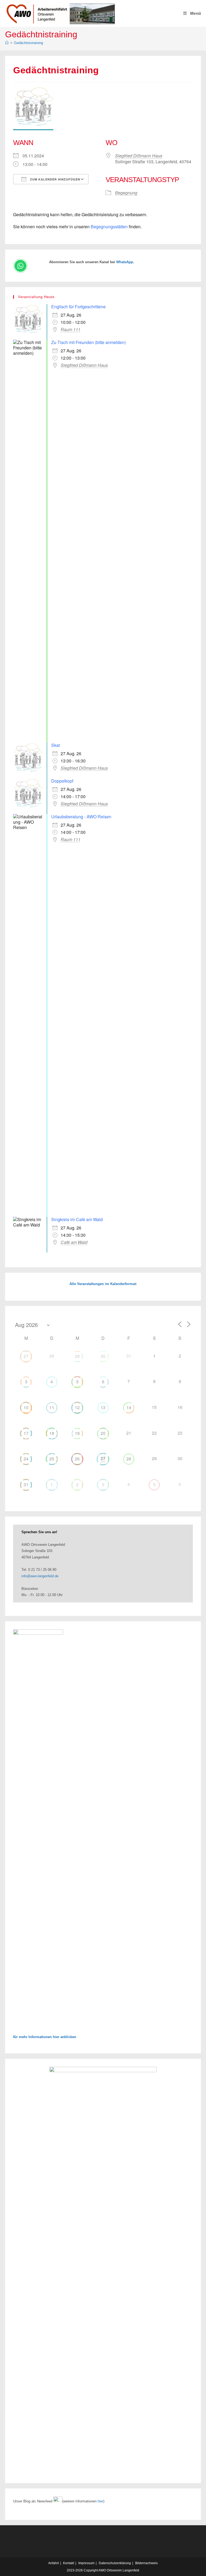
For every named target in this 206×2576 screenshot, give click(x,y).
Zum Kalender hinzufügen (55, 179)
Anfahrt (54, 2563)
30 (103, 1356)
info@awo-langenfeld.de (40, 1576)
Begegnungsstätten (109, 227)
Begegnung (126, 193)
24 (26, 1459)
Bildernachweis (146, 2563)
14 (129, 1407)
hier (100, 2501)
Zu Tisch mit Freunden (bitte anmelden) (89, 342)
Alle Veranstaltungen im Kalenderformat (103, 1284)
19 (77, 1433)
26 (77, 1459)
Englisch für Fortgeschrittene (78, 307)
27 (26, 1356)
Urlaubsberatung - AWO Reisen (81, 817)
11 (52, 1407)
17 (26, 1433)
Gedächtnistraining (28, 43)
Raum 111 (71, 330)
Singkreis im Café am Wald (77, 1219)
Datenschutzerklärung (115, 2563)
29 (77, 1356)
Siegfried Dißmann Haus (139, 156)
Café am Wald (74, 1242)
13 (103, 1407)
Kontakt (69, 2563)
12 (77, 1407)
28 (129, 1459)
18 (52, 1433)
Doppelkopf (62, 781)
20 (103, 1433)
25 (52, 1459)
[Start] (7, 43)
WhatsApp (125, 262)
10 (26, 1407)
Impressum (86, 2563)
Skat (56, 745)
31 (26, 1484)
